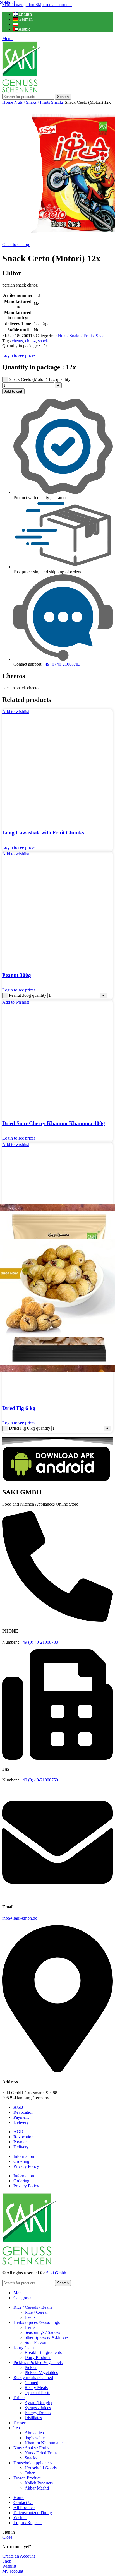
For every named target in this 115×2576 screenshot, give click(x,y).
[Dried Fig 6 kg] (57, 1288)
